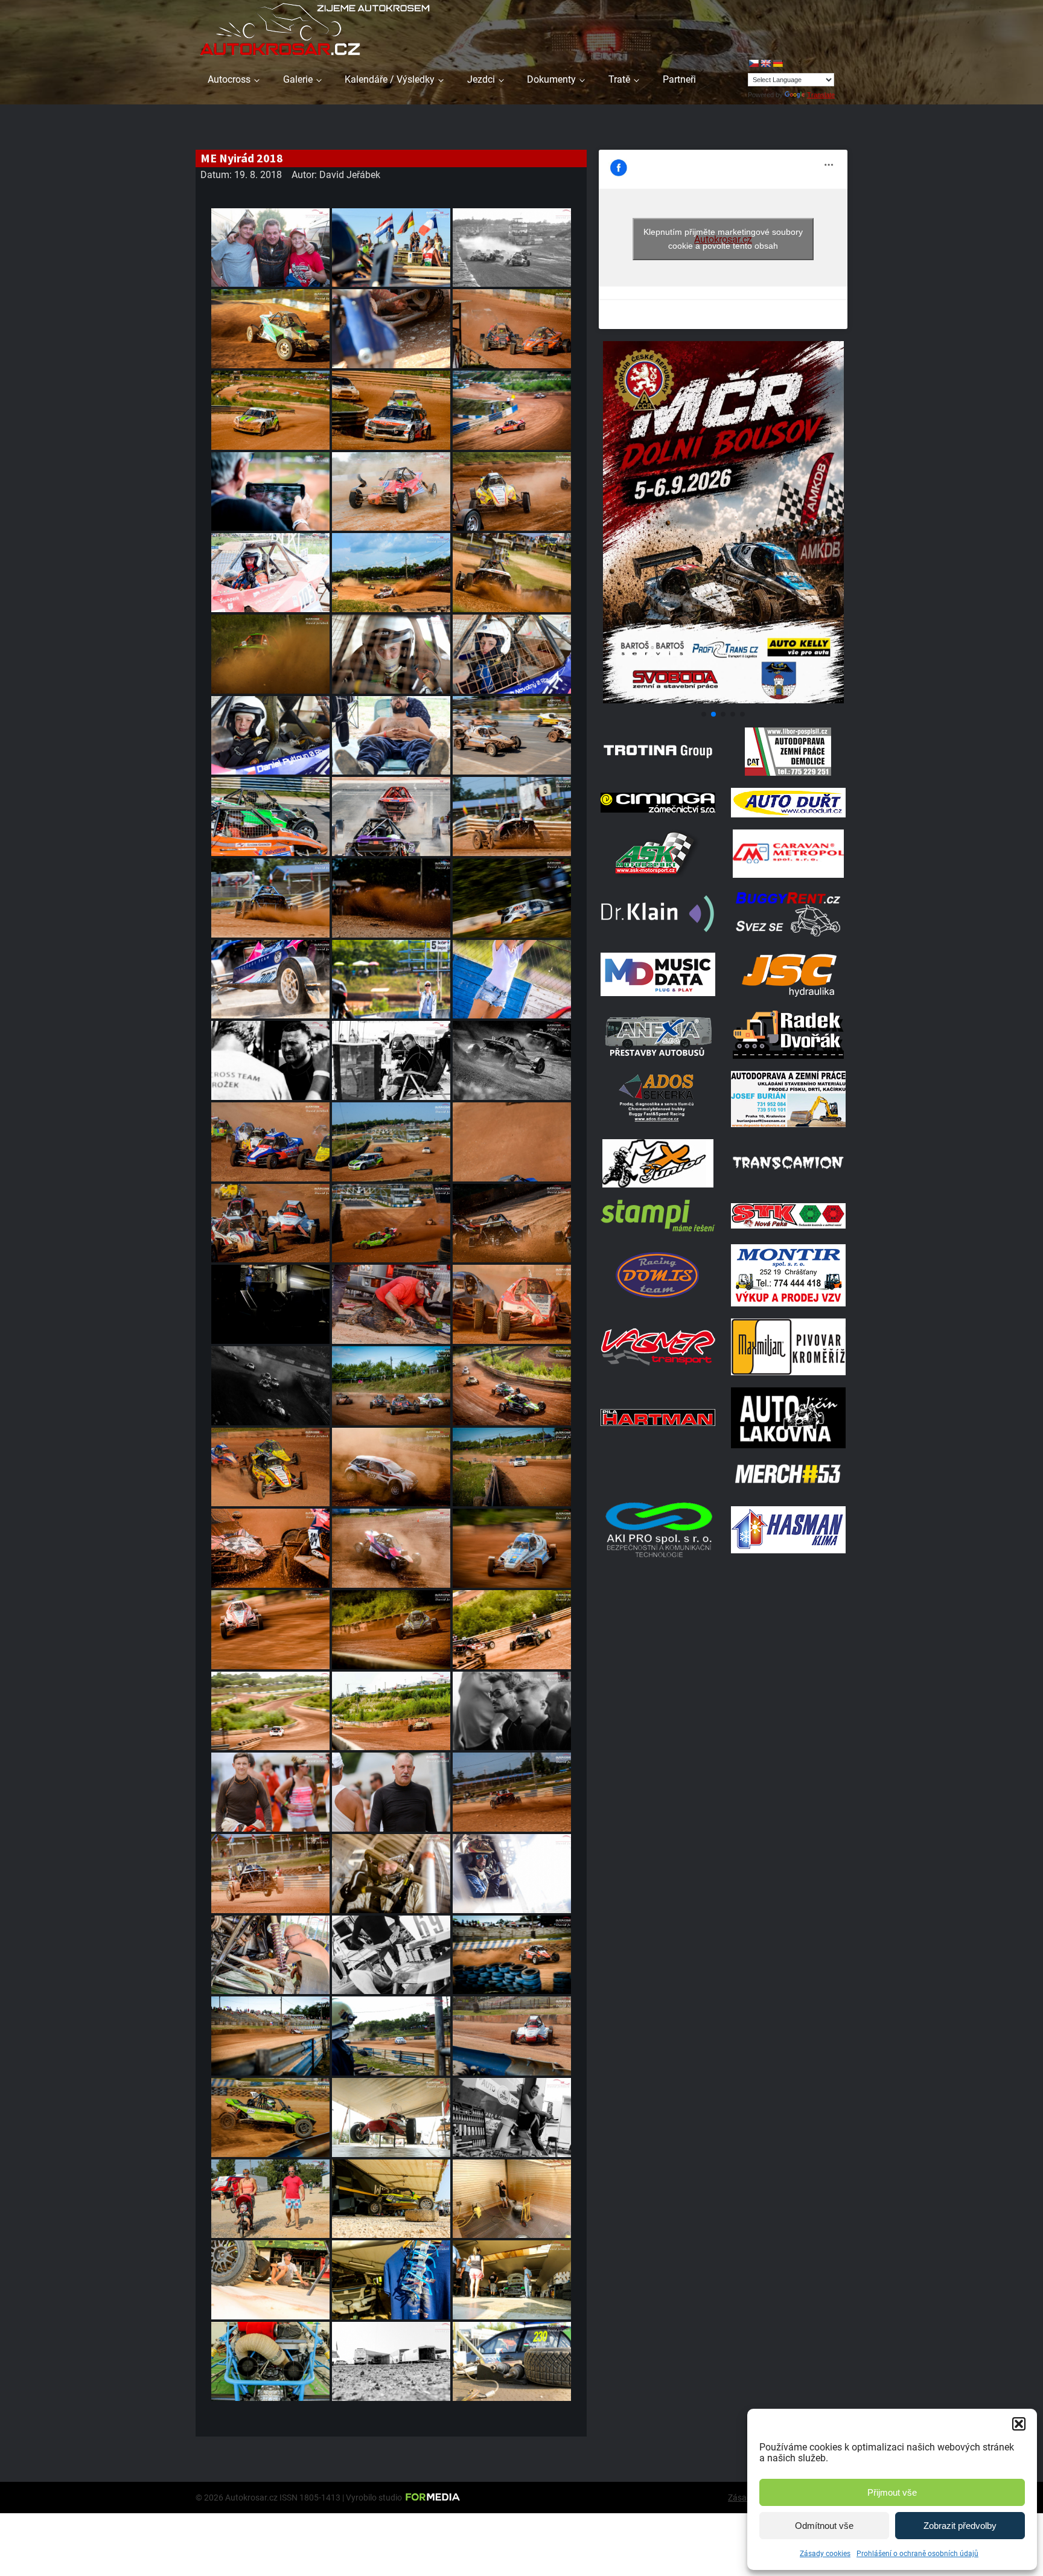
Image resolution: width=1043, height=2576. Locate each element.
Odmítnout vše (824, 2526)
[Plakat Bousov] (723, 700)
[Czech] (753, 63)
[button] (1019, 2424)
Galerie (298, 79)
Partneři (679, 79)
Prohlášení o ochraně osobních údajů (917, 2554)
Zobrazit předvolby (960, 2526)
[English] (765, 63)
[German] (777, 63)
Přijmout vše (892, 2492)
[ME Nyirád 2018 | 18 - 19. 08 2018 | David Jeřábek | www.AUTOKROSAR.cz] (270, 248)
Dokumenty (551, 79)
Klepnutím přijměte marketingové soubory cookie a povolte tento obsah (723, 239)
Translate (821, 95)
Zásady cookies (825, 2554)
